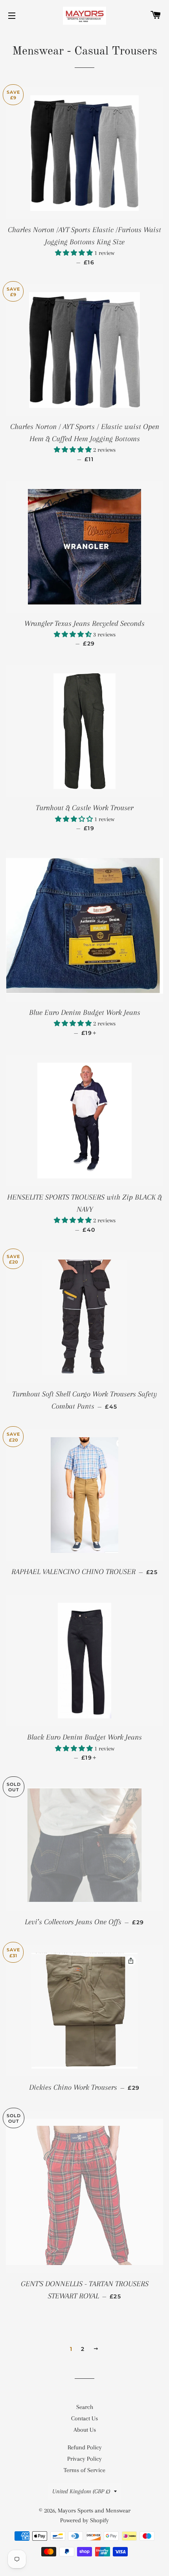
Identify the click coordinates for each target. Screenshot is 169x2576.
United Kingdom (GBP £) (81, 2491)
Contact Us (84, 2418)
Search (85, 2407)
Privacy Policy (84, 2459)
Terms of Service (84, 2470)
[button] (75, 253)
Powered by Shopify (84, 2520)
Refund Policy (85, 2447)
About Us (85, 2430)
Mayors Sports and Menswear (94, 2511)
